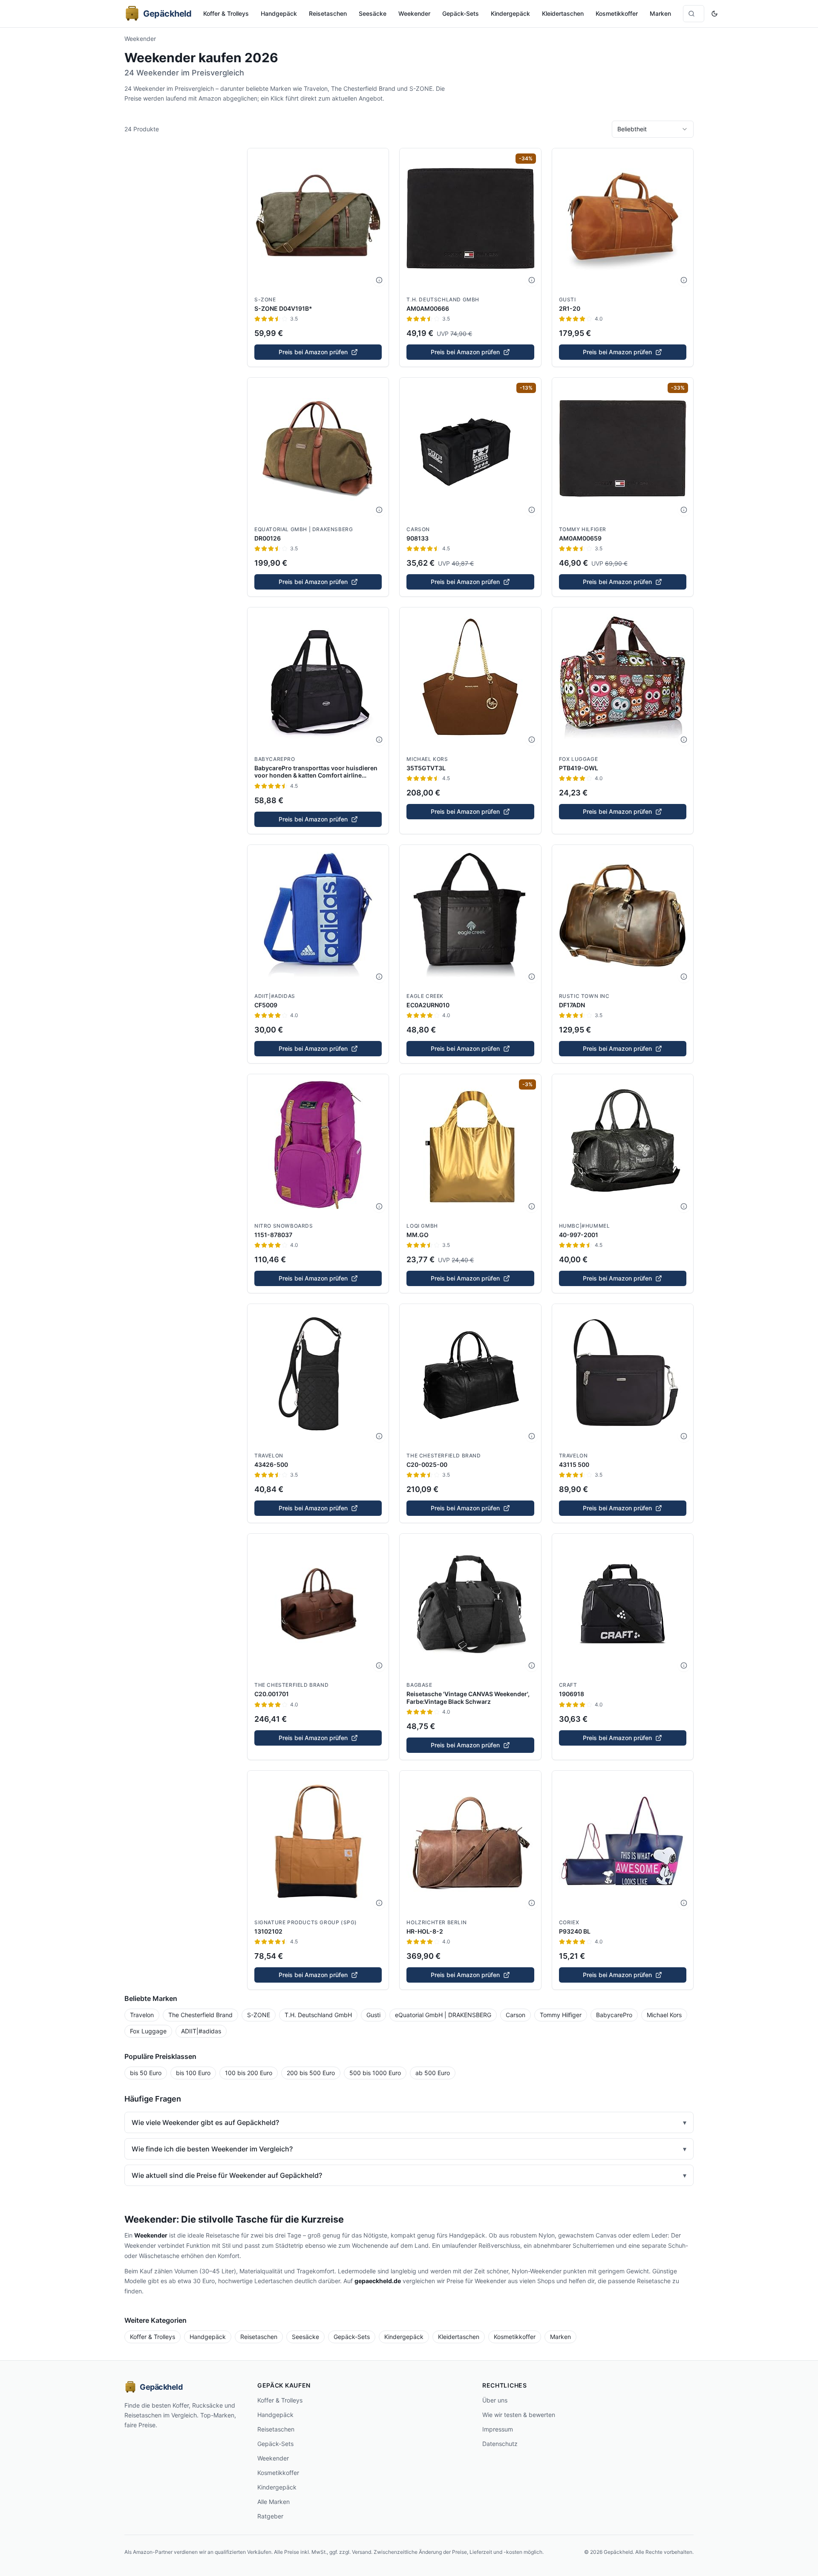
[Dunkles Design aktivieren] (714, 14)
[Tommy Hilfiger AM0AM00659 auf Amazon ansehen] (623, 448)
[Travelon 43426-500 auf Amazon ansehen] (318, 1375)
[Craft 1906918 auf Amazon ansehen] (623, 1604)
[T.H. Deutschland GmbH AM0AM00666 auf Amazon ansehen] (470, 219)
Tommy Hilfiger (583, 529)
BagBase (419, 1685)
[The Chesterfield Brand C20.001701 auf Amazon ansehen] (318, 1604)
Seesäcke (373, 13)
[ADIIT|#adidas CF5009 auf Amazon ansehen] (318, 915)
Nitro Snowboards (284, 1226)
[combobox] (653, 129)
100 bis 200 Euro (249, 2073)
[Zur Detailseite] (379, 280)
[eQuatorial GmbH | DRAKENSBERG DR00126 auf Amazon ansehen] (318, 448)
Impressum (498, 2429)
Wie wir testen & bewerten (519, 2415)
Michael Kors (427, 759)
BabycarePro (275, 759)
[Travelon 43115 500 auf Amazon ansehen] (623, 1375)
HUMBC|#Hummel (585, 1226)
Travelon (269, 1456)
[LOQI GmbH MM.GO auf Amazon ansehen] (470, 1145)
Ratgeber (270, 2516)
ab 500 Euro (433, 2073)
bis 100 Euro (193, 2073)
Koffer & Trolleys (226, 13)
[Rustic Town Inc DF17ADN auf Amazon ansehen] (623, 915)
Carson (418, 529)
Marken (660, 13)
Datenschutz (500, 2444)
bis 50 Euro (146, 2073)
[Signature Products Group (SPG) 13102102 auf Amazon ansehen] (318, 1841)
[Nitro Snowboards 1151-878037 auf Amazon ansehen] (318, 1145)
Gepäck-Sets (461, 13)
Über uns (495, 2400)
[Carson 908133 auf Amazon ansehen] (470, 448)
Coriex (569, 1922)
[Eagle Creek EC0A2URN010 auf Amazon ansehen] (470, 915)
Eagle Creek (425, 996)
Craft (568, 1685)
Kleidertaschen (563, 13)
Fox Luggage (579, 759)
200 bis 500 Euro (311, 2073)
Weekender (414, 13)
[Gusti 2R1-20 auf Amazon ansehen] (623, 219)
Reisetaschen (328, 13)
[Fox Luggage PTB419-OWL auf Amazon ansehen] (623, 678)
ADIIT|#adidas (275, 996)
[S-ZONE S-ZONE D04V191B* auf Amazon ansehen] (318, 219)
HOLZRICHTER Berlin (436, 1922)
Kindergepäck (510, 13)
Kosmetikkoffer (617, 13)
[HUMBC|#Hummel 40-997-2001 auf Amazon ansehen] (623, 1145)
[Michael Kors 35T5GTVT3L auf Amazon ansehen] (470, 678)
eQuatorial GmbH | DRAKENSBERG (304, 529)
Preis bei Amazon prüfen (313, 352)
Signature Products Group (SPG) (306, 1922)
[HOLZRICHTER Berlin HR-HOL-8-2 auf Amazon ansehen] (470, 1841)
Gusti (567, 299)
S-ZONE (265, 299)
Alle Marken (274, 2502)
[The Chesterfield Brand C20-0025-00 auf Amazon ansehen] (470, 1375)
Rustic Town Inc (584, 996)
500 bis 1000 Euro (375, 2073)
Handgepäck (279, 13)
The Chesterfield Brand (444, 1456)
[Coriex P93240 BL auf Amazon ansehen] (623, 1841)
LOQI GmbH (422, 1226)
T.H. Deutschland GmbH (443, 299)
